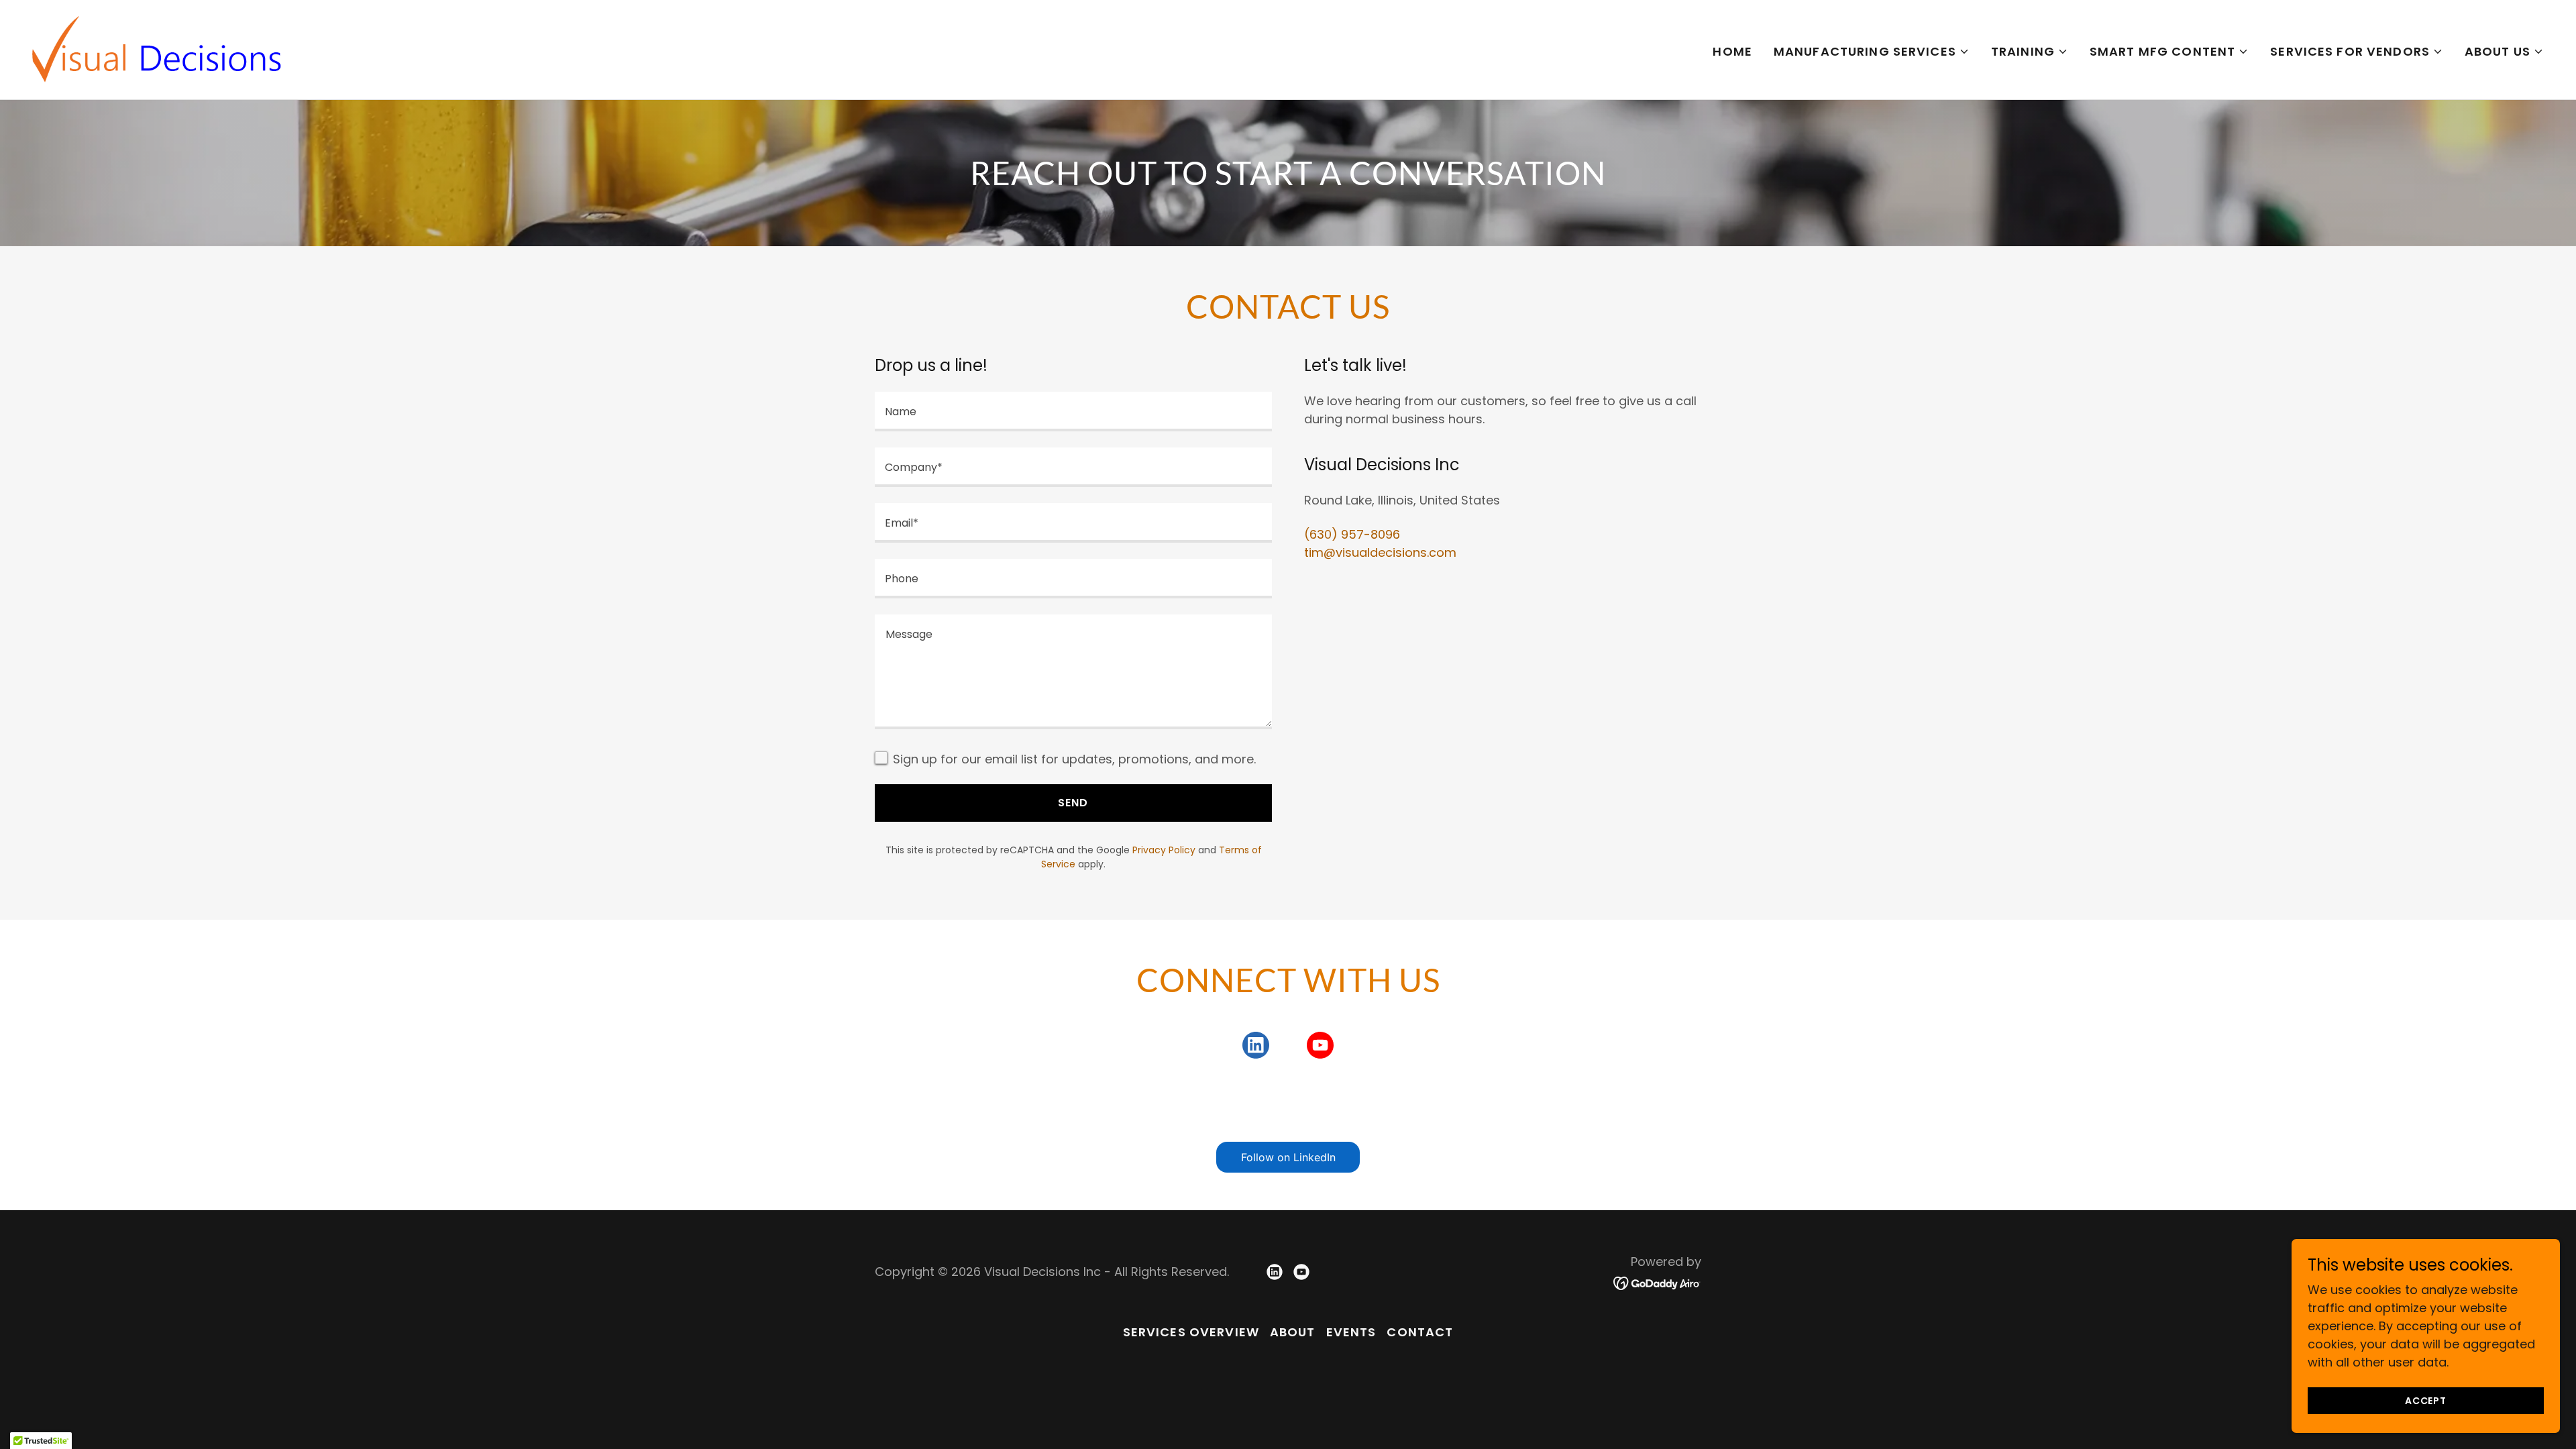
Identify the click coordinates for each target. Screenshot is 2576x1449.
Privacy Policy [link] (1164, 850)
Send (1073, 803)
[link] (157, 49)
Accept (2426, 1401)
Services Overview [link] (1191, 1332)
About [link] (1293, 1332)
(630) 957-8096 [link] (1352, 534)
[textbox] (1073, 412)
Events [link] (1351, 1332)
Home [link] (1732, 51)
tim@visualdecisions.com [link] (1380, 552)
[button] (1872, 52)
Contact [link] (1420, 1332)
